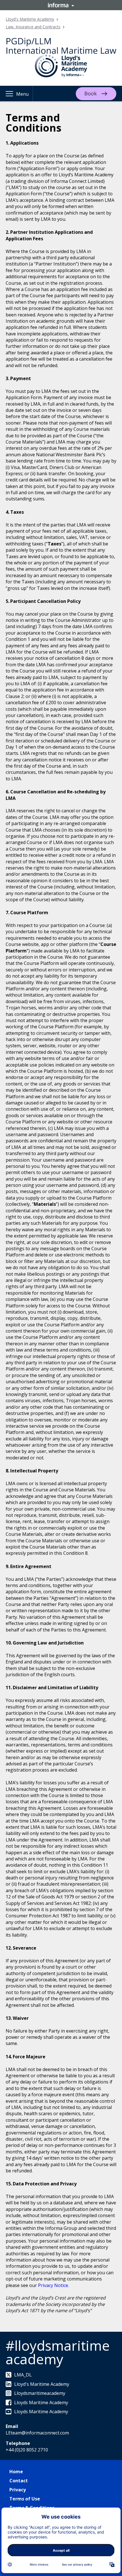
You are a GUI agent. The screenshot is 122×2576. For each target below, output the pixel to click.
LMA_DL (23, 2375)
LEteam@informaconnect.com (37, 2433)
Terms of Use (25, 2499)
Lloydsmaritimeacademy (40, 2393)
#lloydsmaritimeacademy (58, 2352)
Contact (19, 2481)
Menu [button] (22, 94)
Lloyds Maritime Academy (41, 2402)
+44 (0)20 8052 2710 (27, 2450)
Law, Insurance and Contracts (33, 27)
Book (91, 93)
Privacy (18, 2490)
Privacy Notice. (53, 2285)
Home (16, 2472)
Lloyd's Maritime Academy (30, 19)
